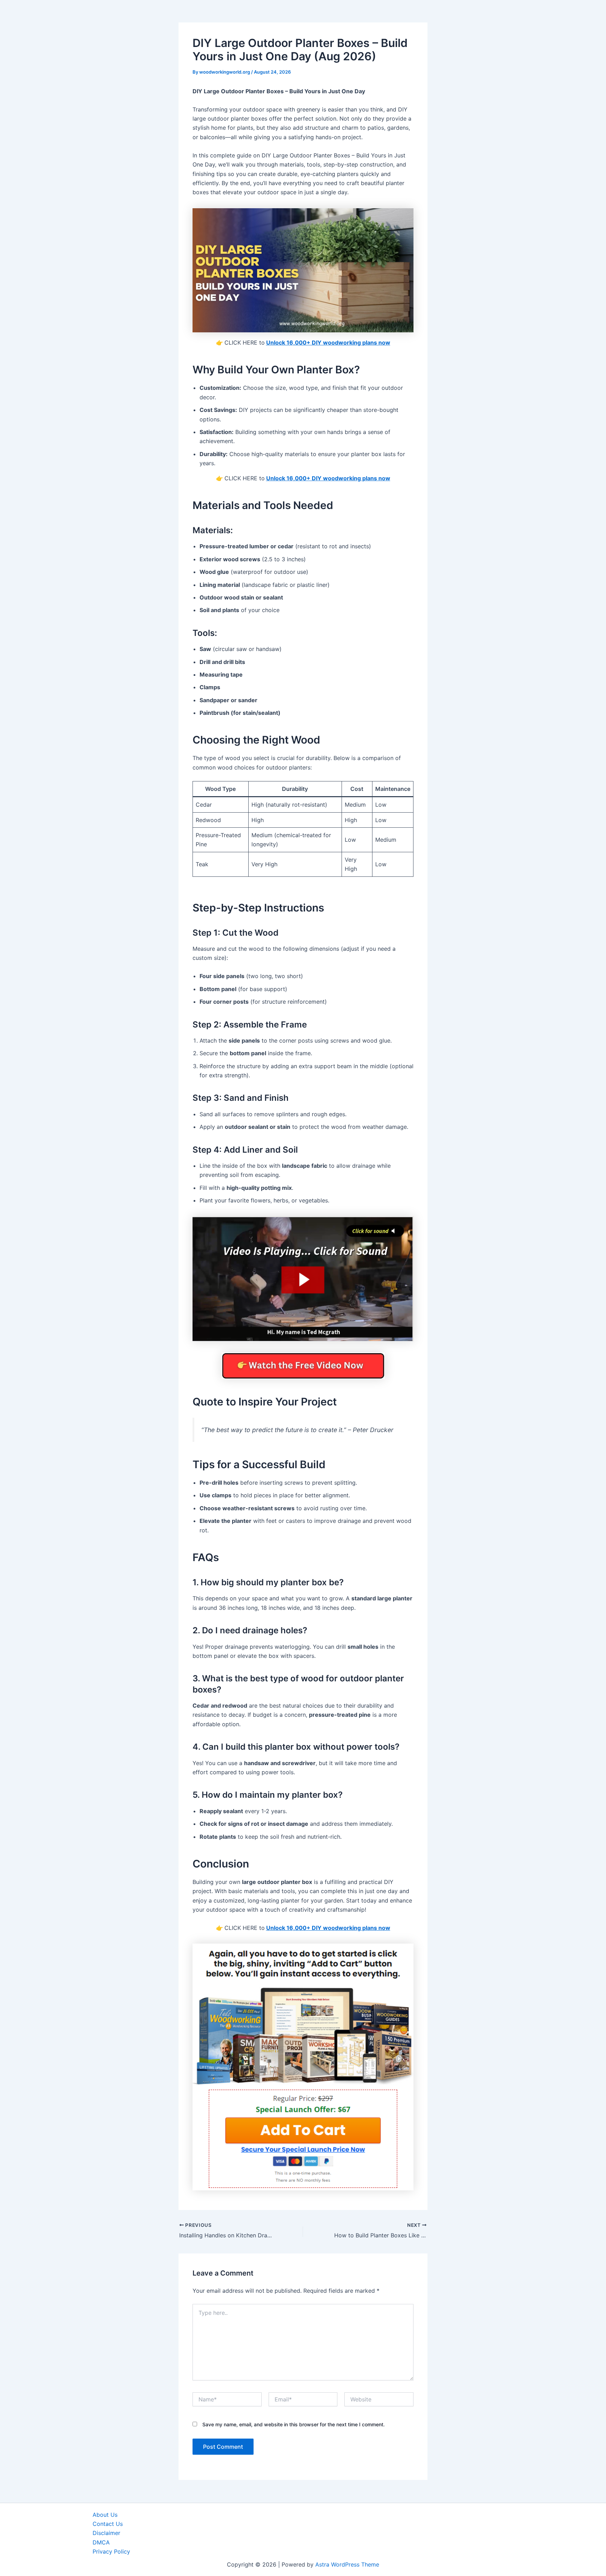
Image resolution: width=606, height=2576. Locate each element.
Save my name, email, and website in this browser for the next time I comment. (294, 2424)
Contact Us (108, 2524)
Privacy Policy (111, 2551)
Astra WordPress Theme (347, 2564)
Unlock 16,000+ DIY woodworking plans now (328, 343)
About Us (105, 2515)
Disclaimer (106, 2533)
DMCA (101, 2542)
